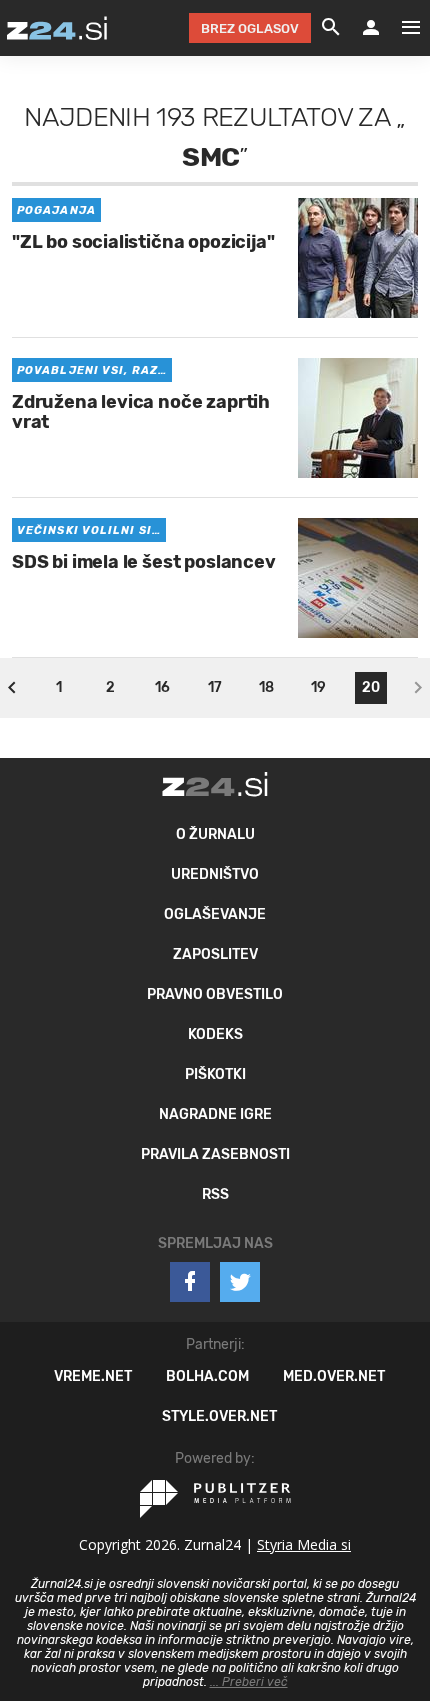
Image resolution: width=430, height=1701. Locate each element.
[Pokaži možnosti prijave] (371, 28)
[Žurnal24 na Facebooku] (190, 1282)
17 (215, 687)
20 (371, 687)
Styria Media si (304, 1544)
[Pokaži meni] (401, 28)
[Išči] (331, 28)
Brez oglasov (250, 28)
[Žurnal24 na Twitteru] (240, 1282)
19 (318, 687)
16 (162, 687)
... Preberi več (249, 1682)
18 (266, 687)
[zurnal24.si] (57, 28)
